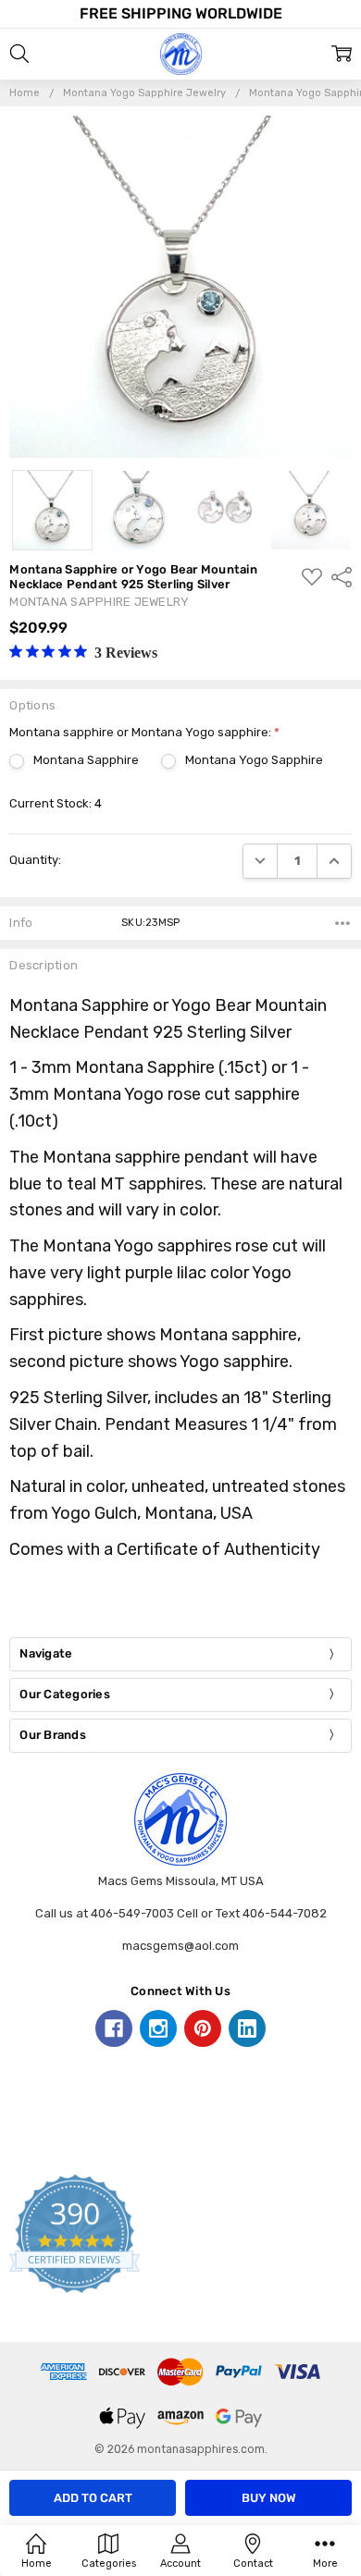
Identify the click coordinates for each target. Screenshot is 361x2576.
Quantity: (35, 860)
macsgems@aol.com (180, 1946)
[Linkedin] (247, 2028)
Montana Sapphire (86, 760)
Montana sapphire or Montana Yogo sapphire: (144, 732)
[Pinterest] (203, 2028)
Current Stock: (56, 803)
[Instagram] (158, 2028)
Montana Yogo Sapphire (254, 760)
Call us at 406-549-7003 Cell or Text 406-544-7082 (181, 1913)
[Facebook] (114, 2028)
